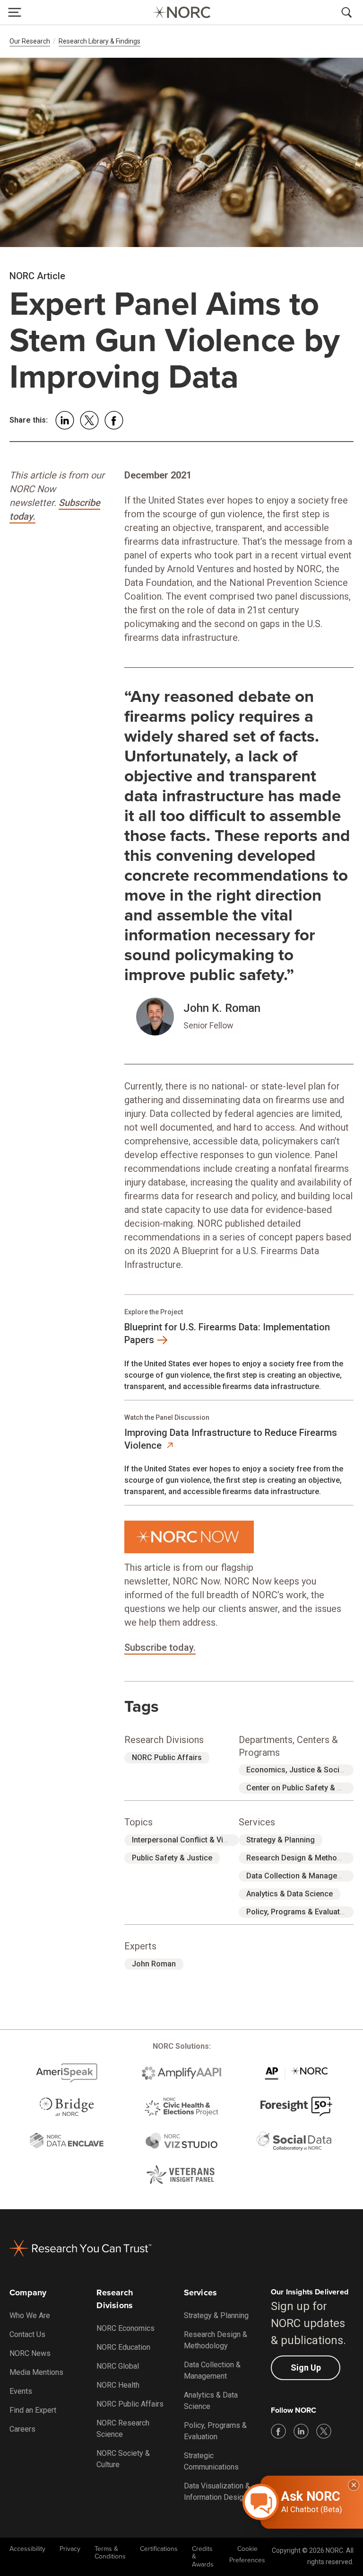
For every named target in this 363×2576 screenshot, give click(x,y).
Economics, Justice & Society (298, 1770)
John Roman (154, 1964)
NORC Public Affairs (167, 1757)
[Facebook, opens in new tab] (278, 2431)
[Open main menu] (15, 12)
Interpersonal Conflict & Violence (189, 1840)
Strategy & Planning (281, 1840)
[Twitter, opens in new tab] (324, 2431)
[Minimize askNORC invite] (354, 2485)
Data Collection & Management (300, 1876)
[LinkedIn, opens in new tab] (301, 2431)
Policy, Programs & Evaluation (298, 1912)
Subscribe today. (160, 1647)
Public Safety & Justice (172, 1858)
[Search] (348, 12)
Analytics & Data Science (290, 1894)
